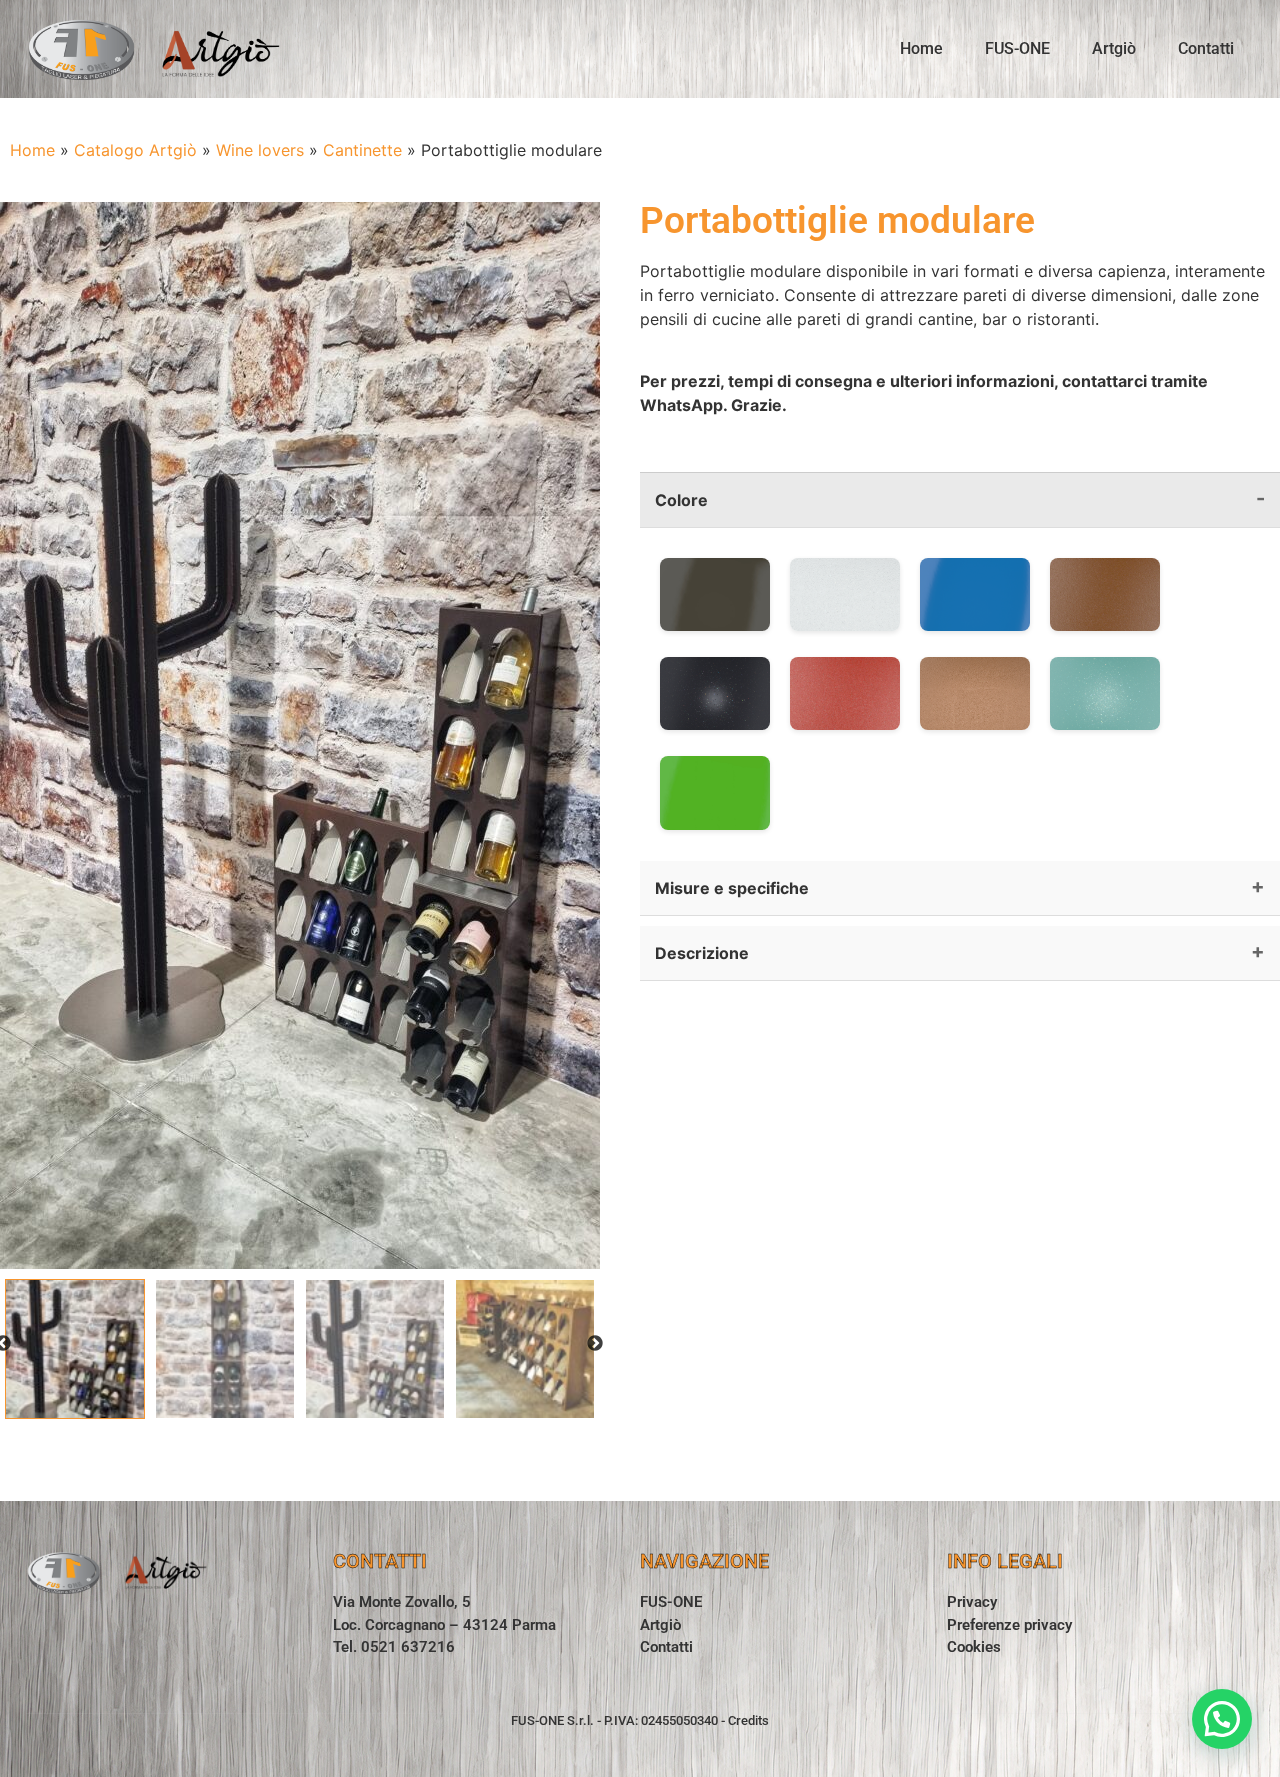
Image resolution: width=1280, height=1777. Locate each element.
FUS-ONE (1017, 48)
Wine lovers (260, 150)
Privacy (972, 1602)
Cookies (974, 1647)
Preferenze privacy (1009, 1625)
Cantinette (362, 150)
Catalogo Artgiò (135, 150)
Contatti (1206, 48)
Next (595, 1344)
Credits (748, 1720)
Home (921, 48)
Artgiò (1114, 48)
